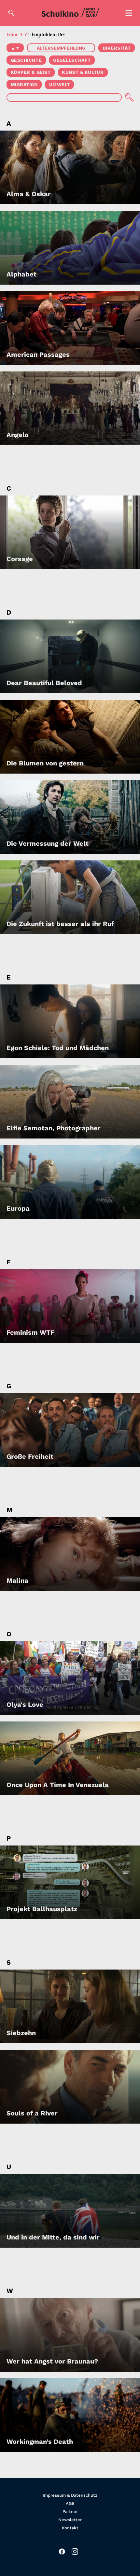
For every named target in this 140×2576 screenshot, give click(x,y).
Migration (24, 85)
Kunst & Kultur (83, 72)
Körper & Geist (31, 72)
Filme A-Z (17, 34)
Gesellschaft (72, 60)
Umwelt (60, 85)
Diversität (117, 48)
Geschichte (26, 60)
